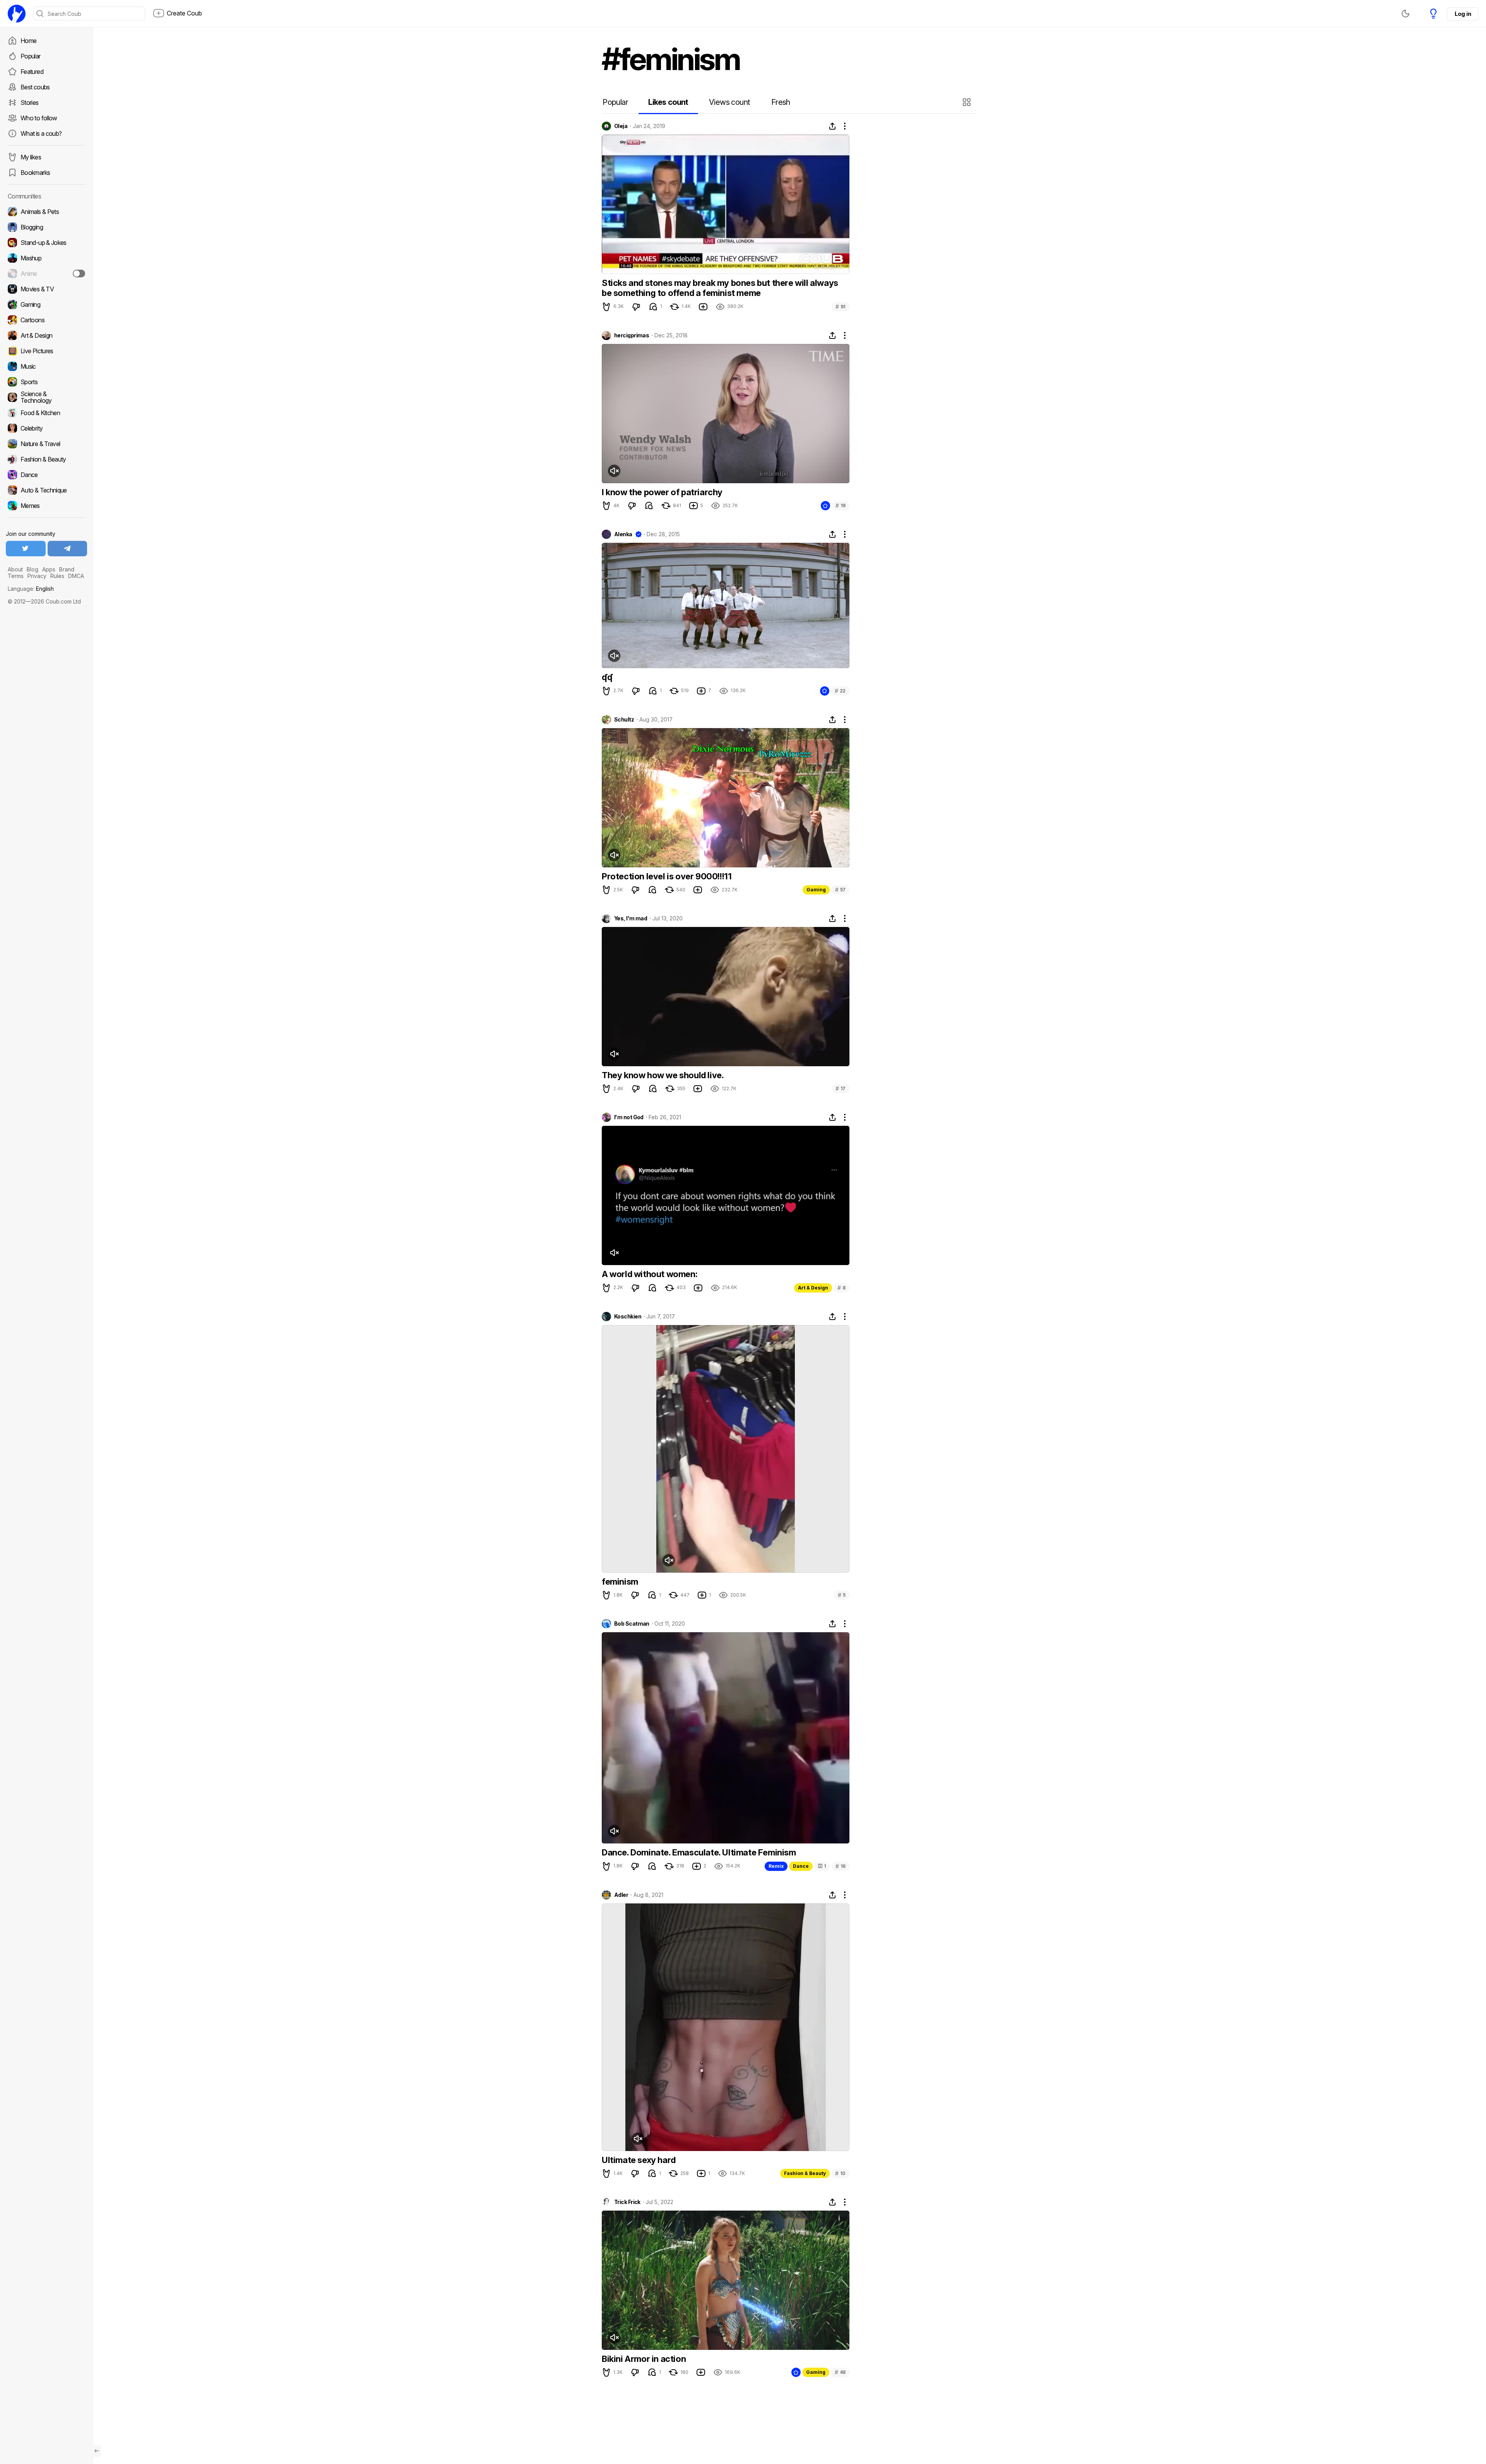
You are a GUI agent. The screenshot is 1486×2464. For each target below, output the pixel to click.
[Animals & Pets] (46, 212)
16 (841, 1866)
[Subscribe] (79, 274)
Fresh (781, 102)
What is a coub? (41, 133)
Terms (16, 576)
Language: (31, 589)
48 (840, 2372)
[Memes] (46, 506)
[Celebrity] (46, 428)
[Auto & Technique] (46, 490)
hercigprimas (632, 335)
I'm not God (629, 1117)
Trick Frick (627, 2202)
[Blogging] (46, 227)
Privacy (37, 576)
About (15, 569)
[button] (968, 102)
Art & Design (813, 1288)
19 (841, 505)
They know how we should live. (663, 1075)
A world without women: (650, 1274)
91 (841, 307)
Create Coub (184, 13)
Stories (30, 103)
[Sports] (46, 382)
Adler (621, 1895)
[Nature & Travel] (46, 444)
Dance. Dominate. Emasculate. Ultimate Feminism (699, 1852)
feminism (620, 1582)
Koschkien (628, 1317)
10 (840, 2173)
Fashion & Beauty (805, 2173)
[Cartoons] (46, 320)
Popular (31, 56)
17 (841, 1088)
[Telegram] (68, 549)
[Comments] (653, 307)
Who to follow (39, 118)
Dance (801, 1866)
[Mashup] (46, 258)
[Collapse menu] (97, 2451)
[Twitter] (26, 549)
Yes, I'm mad (631, 918)
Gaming (816, 890)
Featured (32, 72)
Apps (49, 569)
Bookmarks (35, 173)
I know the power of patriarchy (662, 492)
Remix (776, 1866)
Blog (33, 569)
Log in (1463, 14)
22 (840, 691)
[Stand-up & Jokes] (46, 243)
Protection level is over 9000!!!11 (667, 876)
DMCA (76, 576)
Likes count (668, 102)
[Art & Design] (46, 335)
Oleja (621, 126)
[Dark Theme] (1406, 14)
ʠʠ (607, 677)
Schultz (624, 720)
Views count (729, 102)
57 (840, 890)
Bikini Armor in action (644, 2359)
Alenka (623, 534)
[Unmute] (614, 471)
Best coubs (35, 87)
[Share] (832, 126)
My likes (31, 157)
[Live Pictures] (46, 351)
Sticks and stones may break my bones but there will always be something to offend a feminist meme (720, 288)
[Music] (46, 366)
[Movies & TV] (46, 289)
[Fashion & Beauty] (46, 459)
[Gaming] (46, 304)
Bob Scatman (632, 1624)
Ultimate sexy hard (639, 2160)
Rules (57, 576)
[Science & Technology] (46, 397)
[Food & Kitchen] (46, 413)
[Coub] (17, 14)
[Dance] (46, 475)
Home (28, 41)
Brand (67, 569)
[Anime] (46, 274)
